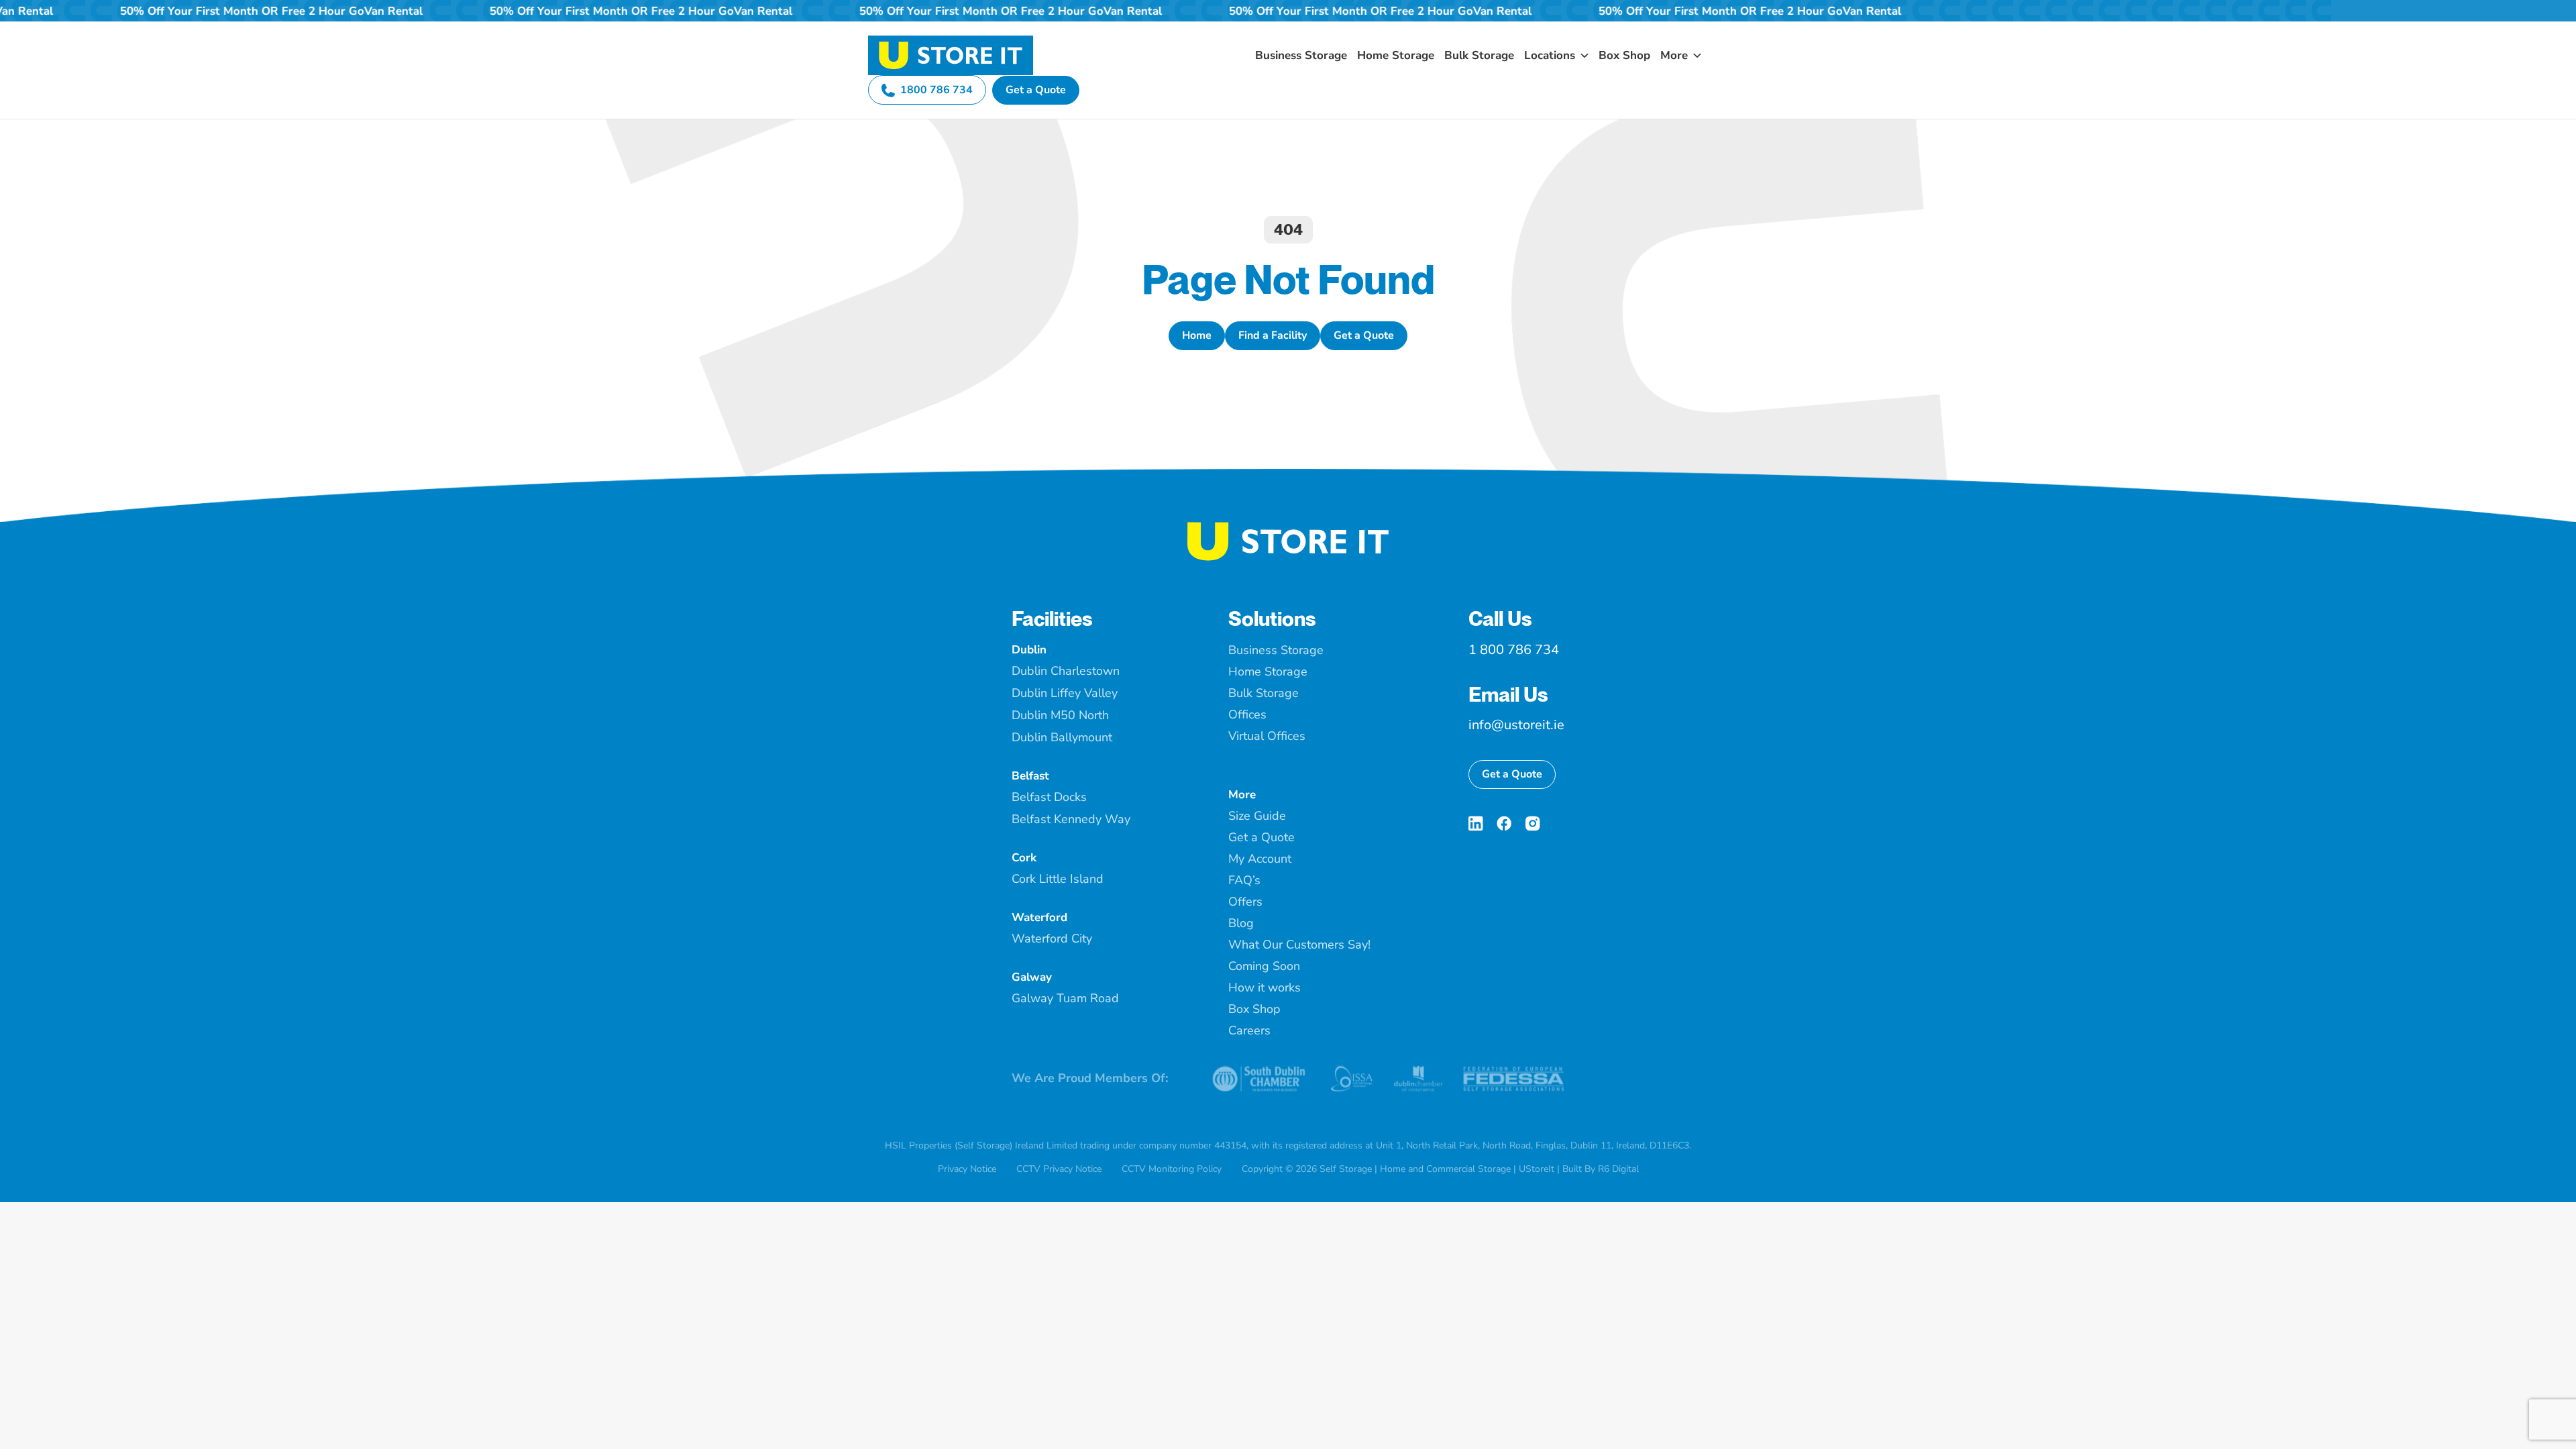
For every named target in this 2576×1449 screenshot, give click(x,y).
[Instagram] (1533, 823)
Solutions (1272, 619)
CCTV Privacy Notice (1059, 1169)
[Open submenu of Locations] (1582, 55)
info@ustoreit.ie (1516, 725)
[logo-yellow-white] (1288, 527)
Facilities (1052, 619)
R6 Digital (1618, 1169)
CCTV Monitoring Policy (1172, 1169)
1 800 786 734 (1514, 650)
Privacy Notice (967, 1169)
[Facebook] (1504, 823)
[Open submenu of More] (1695, 55)
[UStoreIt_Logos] (951, 41)
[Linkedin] (1476, 823)
